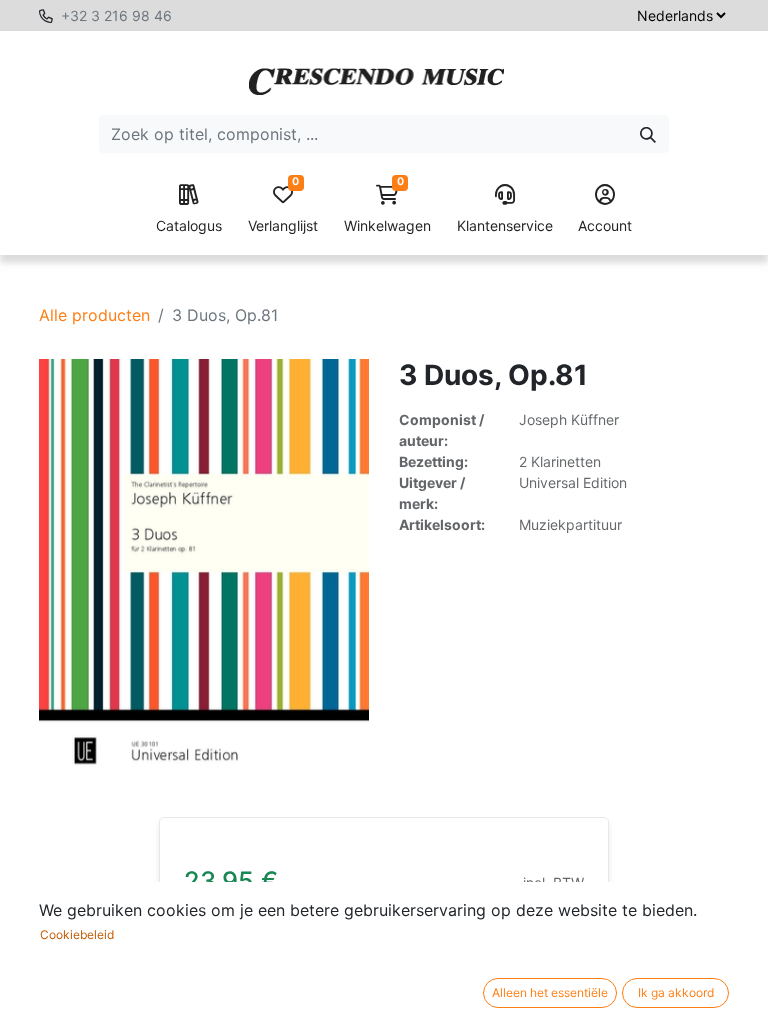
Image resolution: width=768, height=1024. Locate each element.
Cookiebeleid (77, 934)
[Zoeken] (648, 134)
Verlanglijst (283, 209)
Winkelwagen (387, 209)
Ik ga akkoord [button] (676, 992)
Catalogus (189, 225)
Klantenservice (505, 225)
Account (605, 225)
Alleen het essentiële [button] (550, 992)
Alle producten (94, 315)
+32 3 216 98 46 (116, 15)
